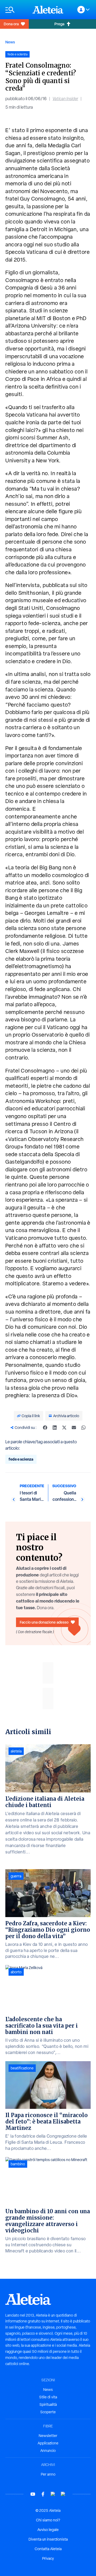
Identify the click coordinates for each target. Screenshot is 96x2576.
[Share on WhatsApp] (83, 1428)
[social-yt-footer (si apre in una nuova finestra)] (33, 2494)
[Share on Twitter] (64, 1428)
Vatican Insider (65, 99)
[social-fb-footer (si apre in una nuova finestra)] (43, 2494)
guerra (16, 1876)
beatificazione (22, 2068)
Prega (59, 24)
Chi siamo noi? (48, 2520)
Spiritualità (48, 2404)
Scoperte (48, 2412)
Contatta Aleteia (48, 2549)
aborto (16, 1972)
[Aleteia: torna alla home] (48, 10)
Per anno (48, 2474)
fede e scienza (21, 1459)
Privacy (48, 2558)
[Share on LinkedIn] (55, 1428)
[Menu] (16, 10)
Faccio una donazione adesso (44, 1622)
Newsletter (48, 2436)
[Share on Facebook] (45, 1428)
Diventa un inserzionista (48, 2539)
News (10, 42)
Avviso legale (48, 2530)
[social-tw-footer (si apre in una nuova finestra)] (53, 2494)
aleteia (16, 1751)
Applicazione (48, 2443)
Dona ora (11, 24)
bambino (18, 2164)
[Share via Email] (74, 1428)
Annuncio (48, 2451)
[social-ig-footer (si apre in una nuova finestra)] (63, 2494)
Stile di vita (48, 2397)
